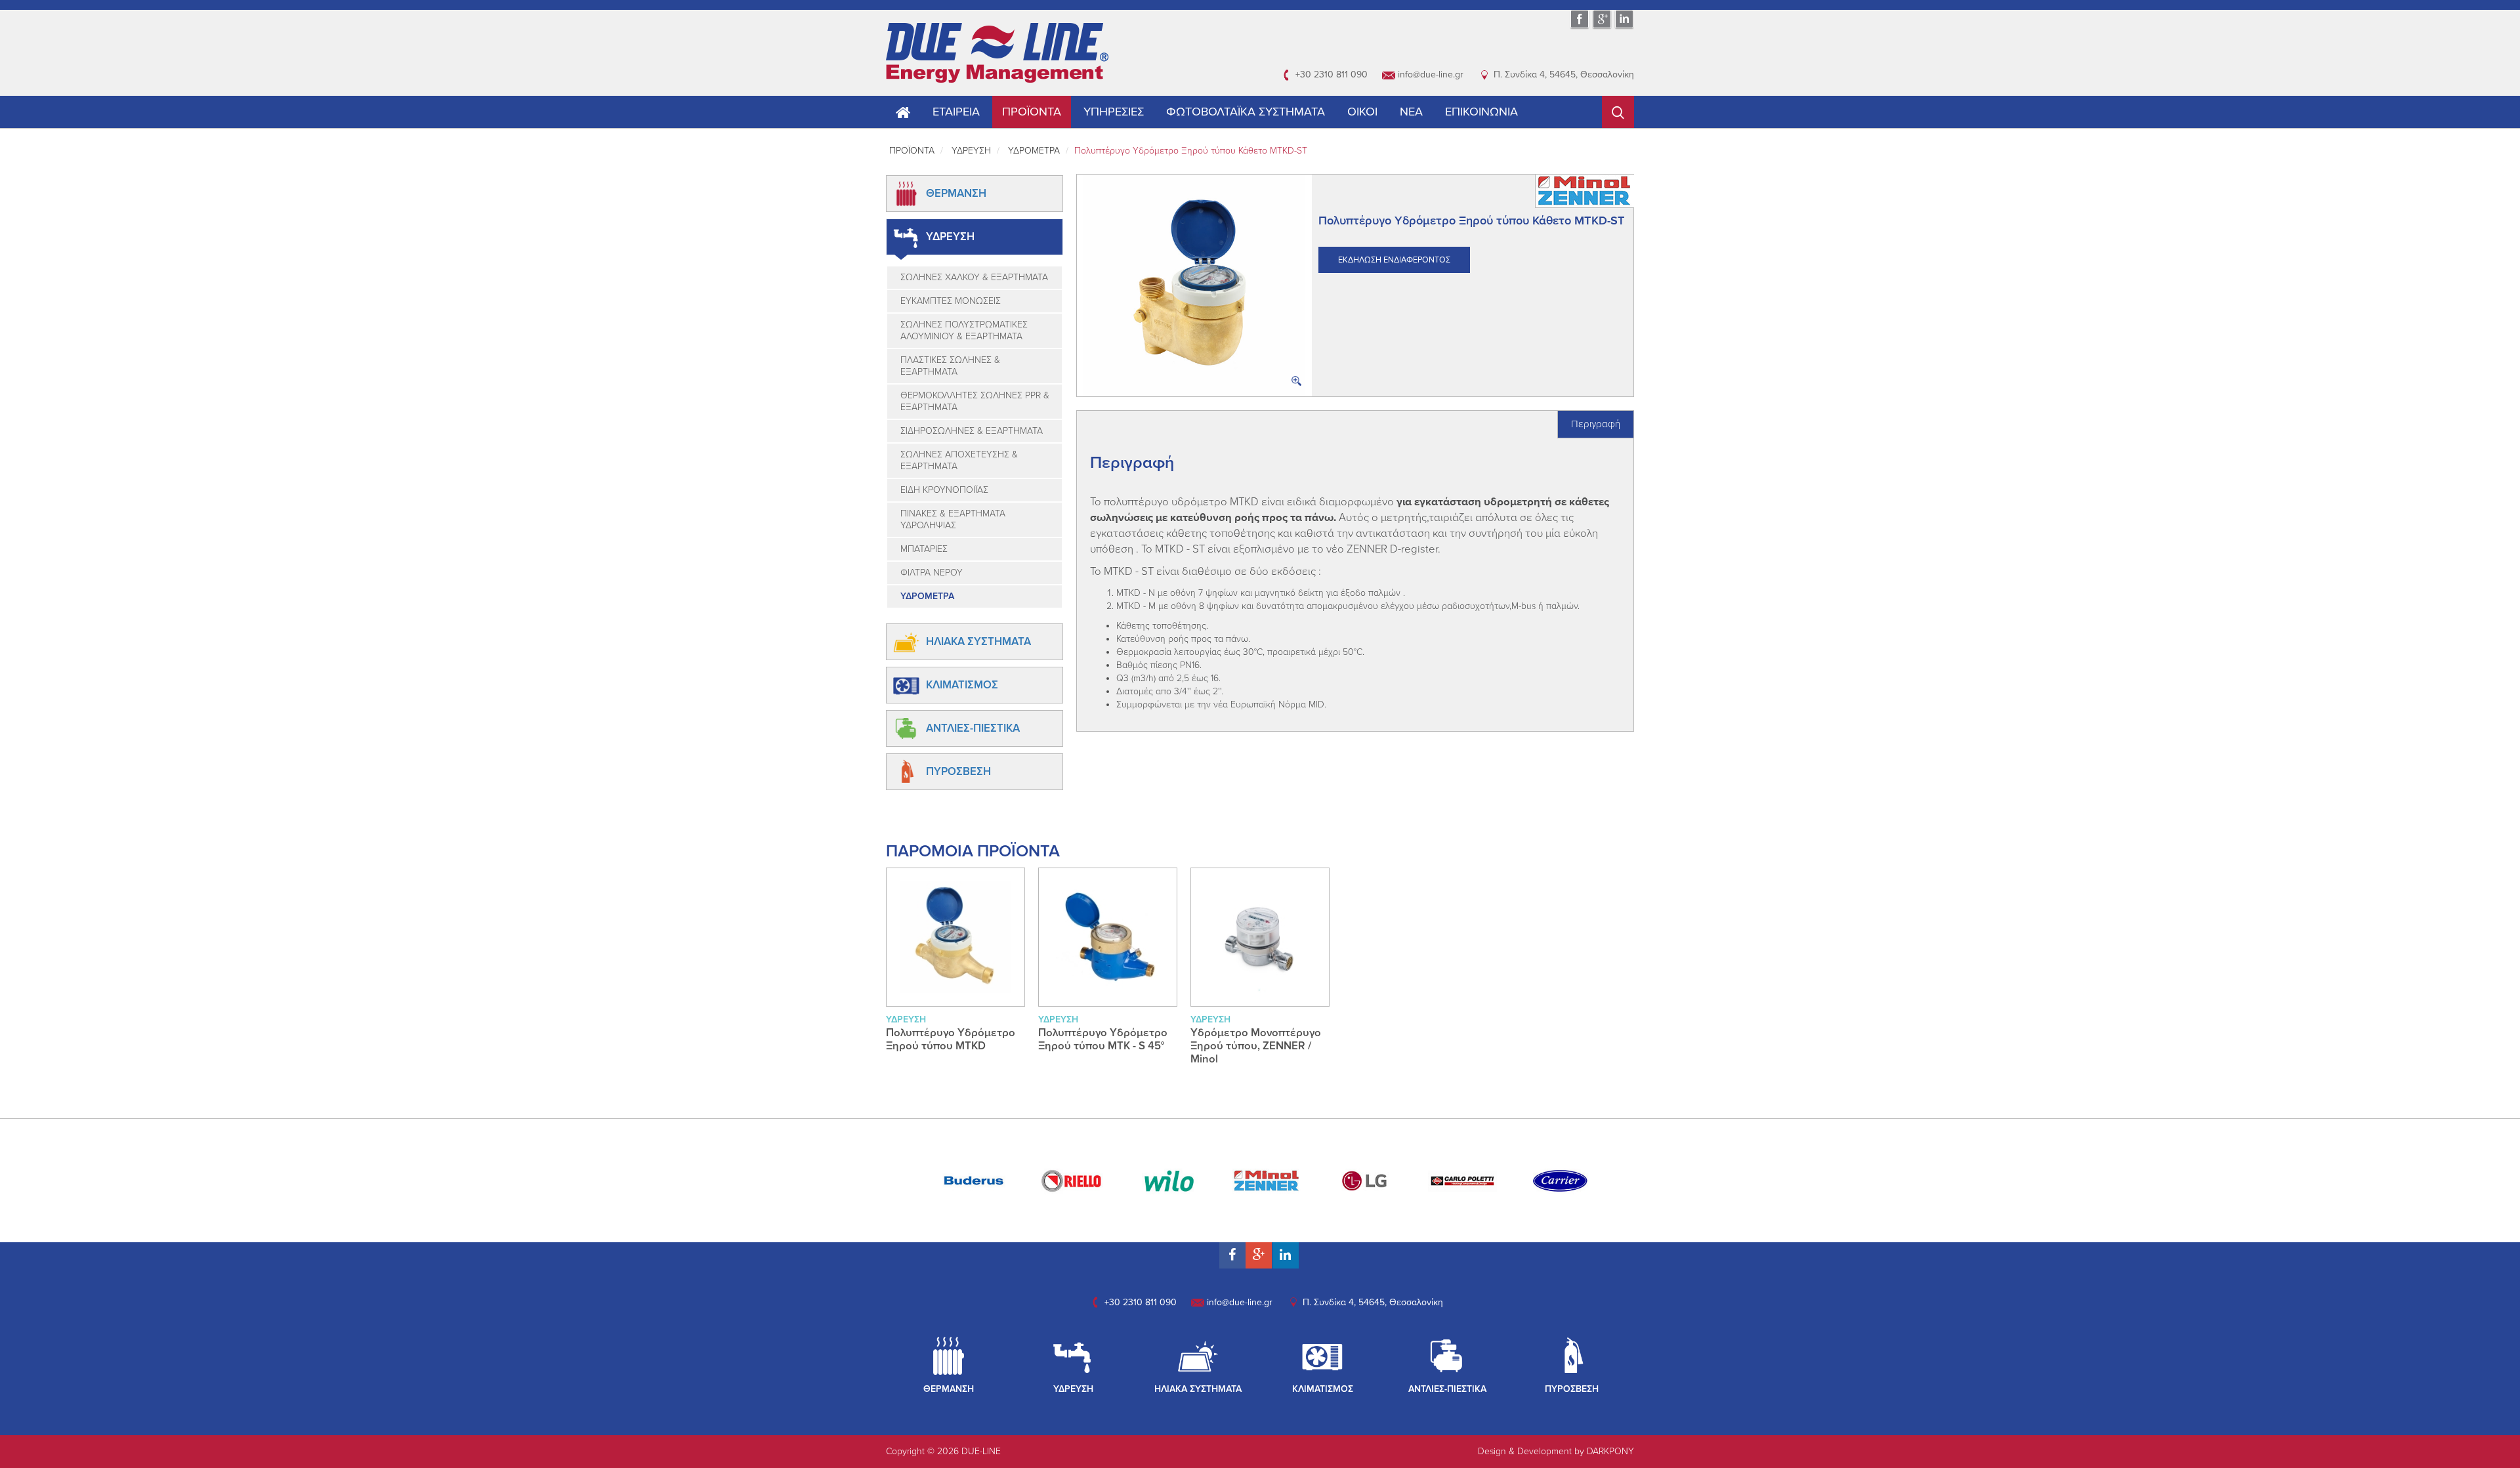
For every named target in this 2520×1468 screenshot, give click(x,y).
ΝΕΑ (1411, 112)
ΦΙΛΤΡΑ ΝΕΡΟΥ (932, 573)
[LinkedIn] (1624, 27)
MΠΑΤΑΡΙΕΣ (924, 549)
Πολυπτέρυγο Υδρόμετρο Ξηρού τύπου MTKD (951, 1039)
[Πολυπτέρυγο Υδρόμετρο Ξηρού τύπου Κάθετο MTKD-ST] (1194, 285)
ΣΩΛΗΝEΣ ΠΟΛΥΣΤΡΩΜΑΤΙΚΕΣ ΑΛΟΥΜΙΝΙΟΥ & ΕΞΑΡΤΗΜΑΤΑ (964, 330)
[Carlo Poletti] (1462, 1180)
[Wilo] (1169, 1180)
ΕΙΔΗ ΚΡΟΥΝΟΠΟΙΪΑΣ (944, 490)
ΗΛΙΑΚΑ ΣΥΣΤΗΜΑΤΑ (978, 642)
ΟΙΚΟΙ (1362, 112)
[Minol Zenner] (1267, 1180)
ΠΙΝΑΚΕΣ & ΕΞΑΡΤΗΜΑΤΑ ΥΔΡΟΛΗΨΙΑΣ (953, 519)
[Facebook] (1580, 27)
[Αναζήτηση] (1618, 112)
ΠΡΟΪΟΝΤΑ (1032, 112)
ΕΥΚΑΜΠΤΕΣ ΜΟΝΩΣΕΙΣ (951, 301)
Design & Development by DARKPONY (1556, 1451)
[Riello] (1071, 1180)
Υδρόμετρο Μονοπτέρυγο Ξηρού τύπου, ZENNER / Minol (1256, 1046)
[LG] (1365, 1180)
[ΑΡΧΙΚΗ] (997, 52)
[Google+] (1602, 27)
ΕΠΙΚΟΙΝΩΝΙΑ (1481, 112)
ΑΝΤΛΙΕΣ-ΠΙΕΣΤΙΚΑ (973, 728)
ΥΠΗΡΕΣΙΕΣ (1114, 112)
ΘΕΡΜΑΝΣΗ (956, 194)
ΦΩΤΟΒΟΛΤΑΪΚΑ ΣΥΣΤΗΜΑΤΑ (1246, 112)
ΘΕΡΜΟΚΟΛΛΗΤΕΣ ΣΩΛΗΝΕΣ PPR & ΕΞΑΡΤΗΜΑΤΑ (975, 401)
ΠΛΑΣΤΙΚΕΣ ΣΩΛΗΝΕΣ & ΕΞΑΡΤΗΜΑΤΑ (950, 366)
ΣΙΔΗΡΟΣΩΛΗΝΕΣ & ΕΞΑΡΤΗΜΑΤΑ (972, 431)
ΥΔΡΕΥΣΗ (971, 151)
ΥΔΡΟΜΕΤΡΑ (1034, 151)
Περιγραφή (1596, 424)
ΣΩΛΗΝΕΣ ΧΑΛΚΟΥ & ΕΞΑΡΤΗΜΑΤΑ (974, 277)
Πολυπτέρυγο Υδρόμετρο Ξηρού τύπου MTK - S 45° (1103, 1039)
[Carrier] (1560, 1180)
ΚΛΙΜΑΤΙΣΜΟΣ (962, 685)
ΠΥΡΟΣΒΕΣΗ (958, 772)
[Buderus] (974, 1180)
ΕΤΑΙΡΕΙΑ (956, 112)
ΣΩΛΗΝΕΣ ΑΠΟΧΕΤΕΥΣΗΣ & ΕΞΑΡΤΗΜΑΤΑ (959, 460)
